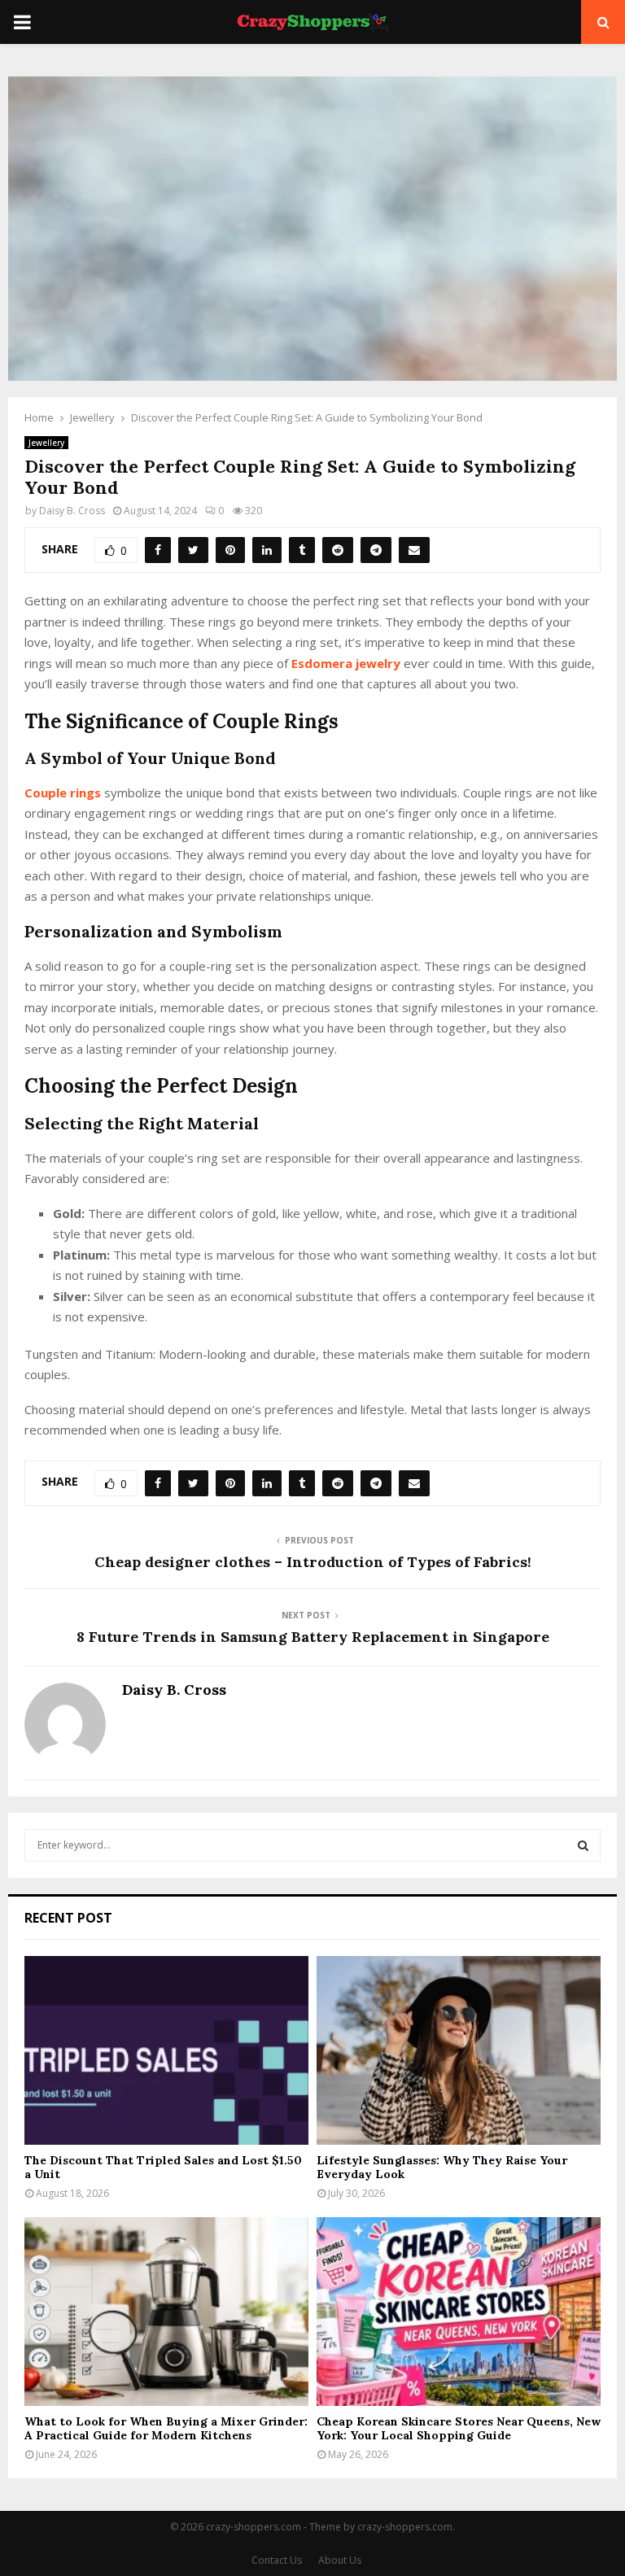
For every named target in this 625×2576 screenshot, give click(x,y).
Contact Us (277, 2560)
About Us (340, 2560)
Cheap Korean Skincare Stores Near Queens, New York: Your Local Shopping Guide (459, 2428)
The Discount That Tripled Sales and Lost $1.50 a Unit (163, 2167)
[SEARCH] (583, 1845)
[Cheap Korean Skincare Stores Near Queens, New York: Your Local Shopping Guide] (459, 2312)
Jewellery (46, 443)
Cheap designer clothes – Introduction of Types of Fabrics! (313, 1562)
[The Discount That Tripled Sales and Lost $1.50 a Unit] (166, 2051)
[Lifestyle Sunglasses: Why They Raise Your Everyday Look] (459, 2051)
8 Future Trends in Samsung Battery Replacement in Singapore (313, 1637)
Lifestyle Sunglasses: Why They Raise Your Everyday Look (442, 2167)
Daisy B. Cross (72, 511)
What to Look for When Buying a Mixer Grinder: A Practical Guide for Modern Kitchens (166, 2428)
